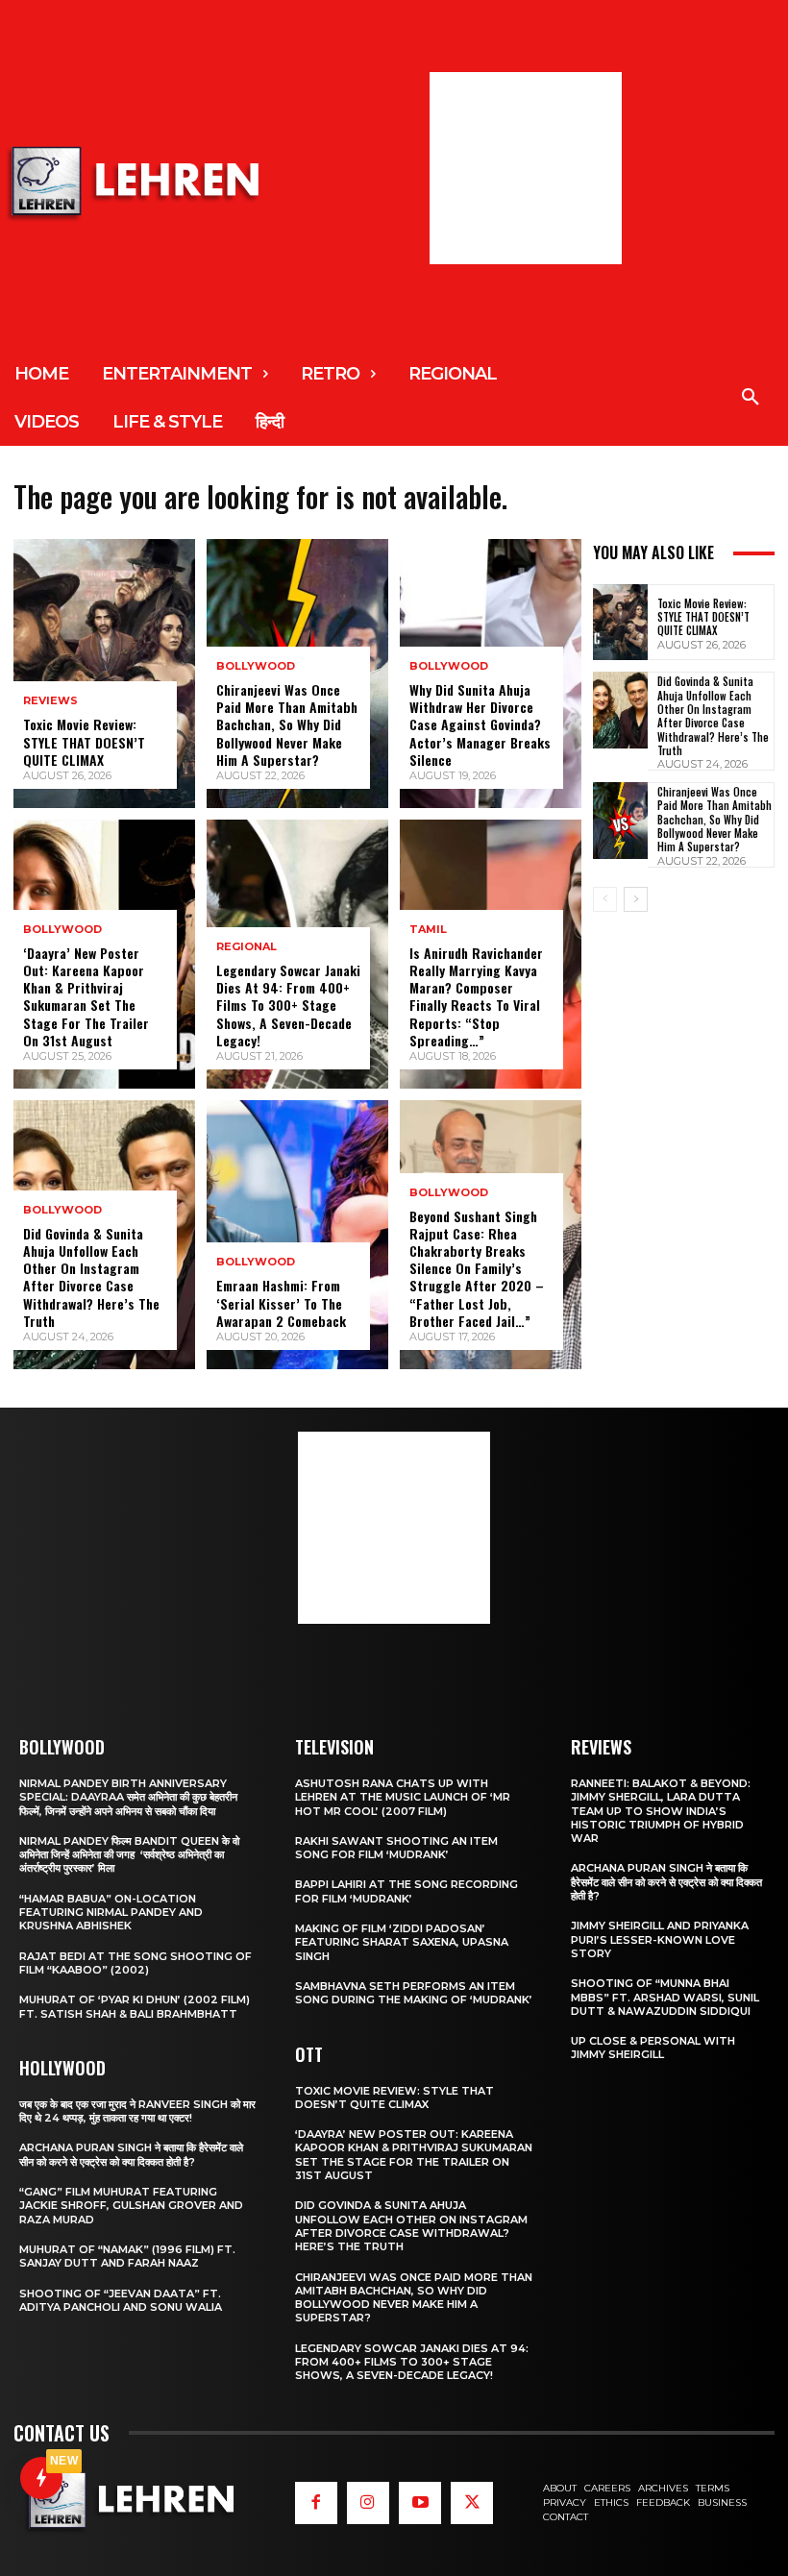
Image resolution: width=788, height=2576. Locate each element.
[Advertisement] (526, 168)
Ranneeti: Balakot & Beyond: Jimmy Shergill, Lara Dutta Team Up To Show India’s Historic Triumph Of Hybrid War (661, 1811)
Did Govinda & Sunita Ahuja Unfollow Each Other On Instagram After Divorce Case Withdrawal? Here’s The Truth (91, 1277)
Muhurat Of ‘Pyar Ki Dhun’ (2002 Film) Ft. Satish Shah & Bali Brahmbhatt (135, 2006)
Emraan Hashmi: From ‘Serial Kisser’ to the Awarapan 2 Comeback (281, 1302)
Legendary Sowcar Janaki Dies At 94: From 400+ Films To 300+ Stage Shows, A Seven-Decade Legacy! (288, 1005)
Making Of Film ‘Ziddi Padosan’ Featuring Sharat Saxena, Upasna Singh (402, 1942)
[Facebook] (316, 2503)
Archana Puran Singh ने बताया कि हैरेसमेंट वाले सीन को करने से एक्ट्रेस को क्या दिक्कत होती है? (131, 2154)
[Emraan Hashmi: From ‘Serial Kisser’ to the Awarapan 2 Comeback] (297, 1235)
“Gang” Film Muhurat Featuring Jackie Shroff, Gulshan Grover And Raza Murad (131, 2206)
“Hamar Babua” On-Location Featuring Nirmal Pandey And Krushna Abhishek (111, 1913)
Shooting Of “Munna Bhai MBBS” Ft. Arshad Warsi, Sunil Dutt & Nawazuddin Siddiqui (665, 1997)
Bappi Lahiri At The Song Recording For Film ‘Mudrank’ (406, 1891)
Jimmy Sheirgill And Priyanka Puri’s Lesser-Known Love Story (660, 1939)
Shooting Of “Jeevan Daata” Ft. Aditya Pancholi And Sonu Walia (121, 2300)
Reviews (50, 701)
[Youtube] (420, 2503)
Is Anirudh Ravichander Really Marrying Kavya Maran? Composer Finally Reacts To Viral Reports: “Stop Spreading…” (476, 996)
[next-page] (636, 899)
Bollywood (62, 930)
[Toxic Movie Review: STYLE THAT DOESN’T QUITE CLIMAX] (104, 674)
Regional (246, 947)
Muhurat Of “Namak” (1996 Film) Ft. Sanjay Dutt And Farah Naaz (127, 2256)
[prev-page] (605, 899)
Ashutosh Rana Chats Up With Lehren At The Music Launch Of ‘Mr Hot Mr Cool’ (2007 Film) (403, 1797)
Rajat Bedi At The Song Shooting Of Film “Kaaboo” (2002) (135, 1963)
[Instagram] (368, 2503)
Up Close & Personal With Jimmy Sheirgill (653, 2048)
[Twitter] (472, 2503)
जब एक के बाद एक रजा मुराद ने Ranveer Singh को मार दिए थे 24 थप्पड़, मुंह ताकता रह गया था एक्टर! (137, 2111)
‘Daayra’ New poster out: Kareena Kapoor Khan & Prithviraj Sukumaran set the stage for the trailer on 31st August (86, 996)
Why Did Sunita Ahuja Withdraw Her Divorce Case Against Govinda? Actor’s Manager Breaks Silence (480, 724)
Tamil (428, 930)
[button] (751, 398)
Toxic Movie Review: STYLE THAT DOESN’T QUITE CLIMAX (84, 741)
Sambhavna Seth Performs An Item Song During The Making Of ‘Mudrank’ (414, 1993)
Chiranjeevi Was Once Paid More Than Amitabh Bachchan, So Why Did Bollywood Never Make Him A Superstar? (287, 724)
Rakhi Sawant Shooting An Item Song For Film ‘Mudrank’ (396, 1848)
